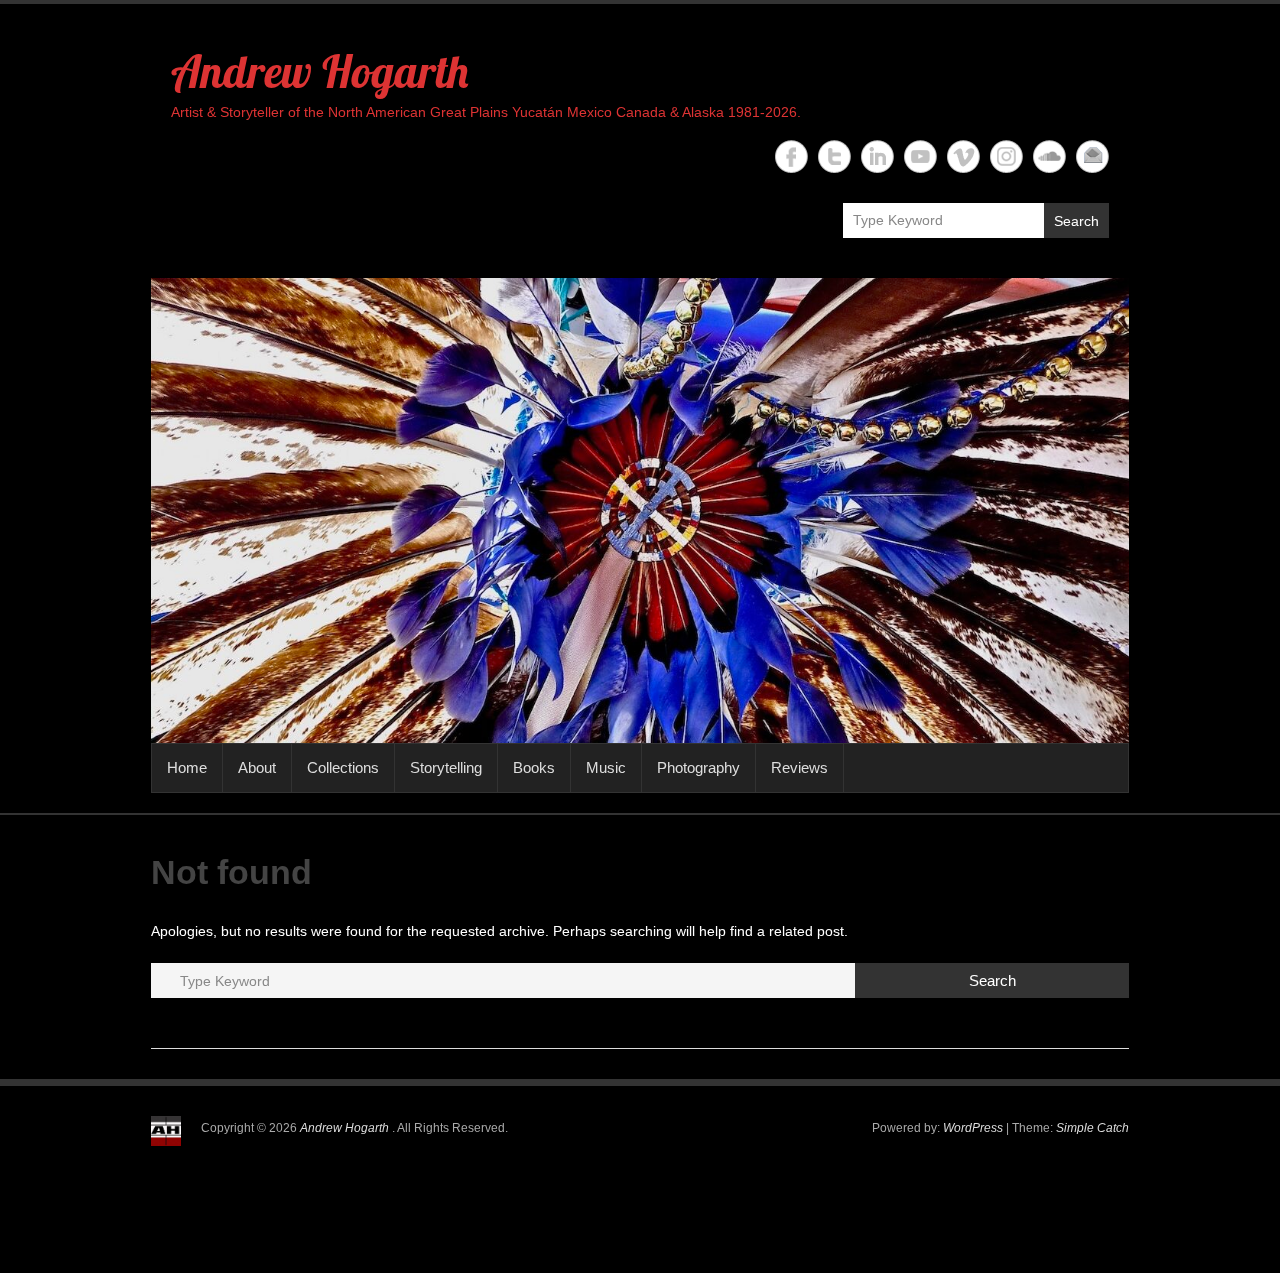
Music (606, 767)
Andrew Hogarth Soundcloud (1049, 156)
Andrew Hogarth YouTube (920, 156)
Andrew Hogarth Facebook (791, 156)
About (257, 767)
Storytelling (446, 767)
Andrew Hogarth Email (1092, 156)
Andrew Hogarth (319, 71)
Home (187, 767)
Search (1076, 221)
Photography (698, 767)
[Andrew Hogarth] (640, 510)
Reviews (799, 767)
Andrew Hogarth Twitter (834, 156)
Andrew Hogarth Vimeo (963, 156)
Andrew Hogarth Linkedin (877, 156)
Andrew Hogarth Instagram (1006, 156)
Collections (343, 767)
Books (534, 767)
